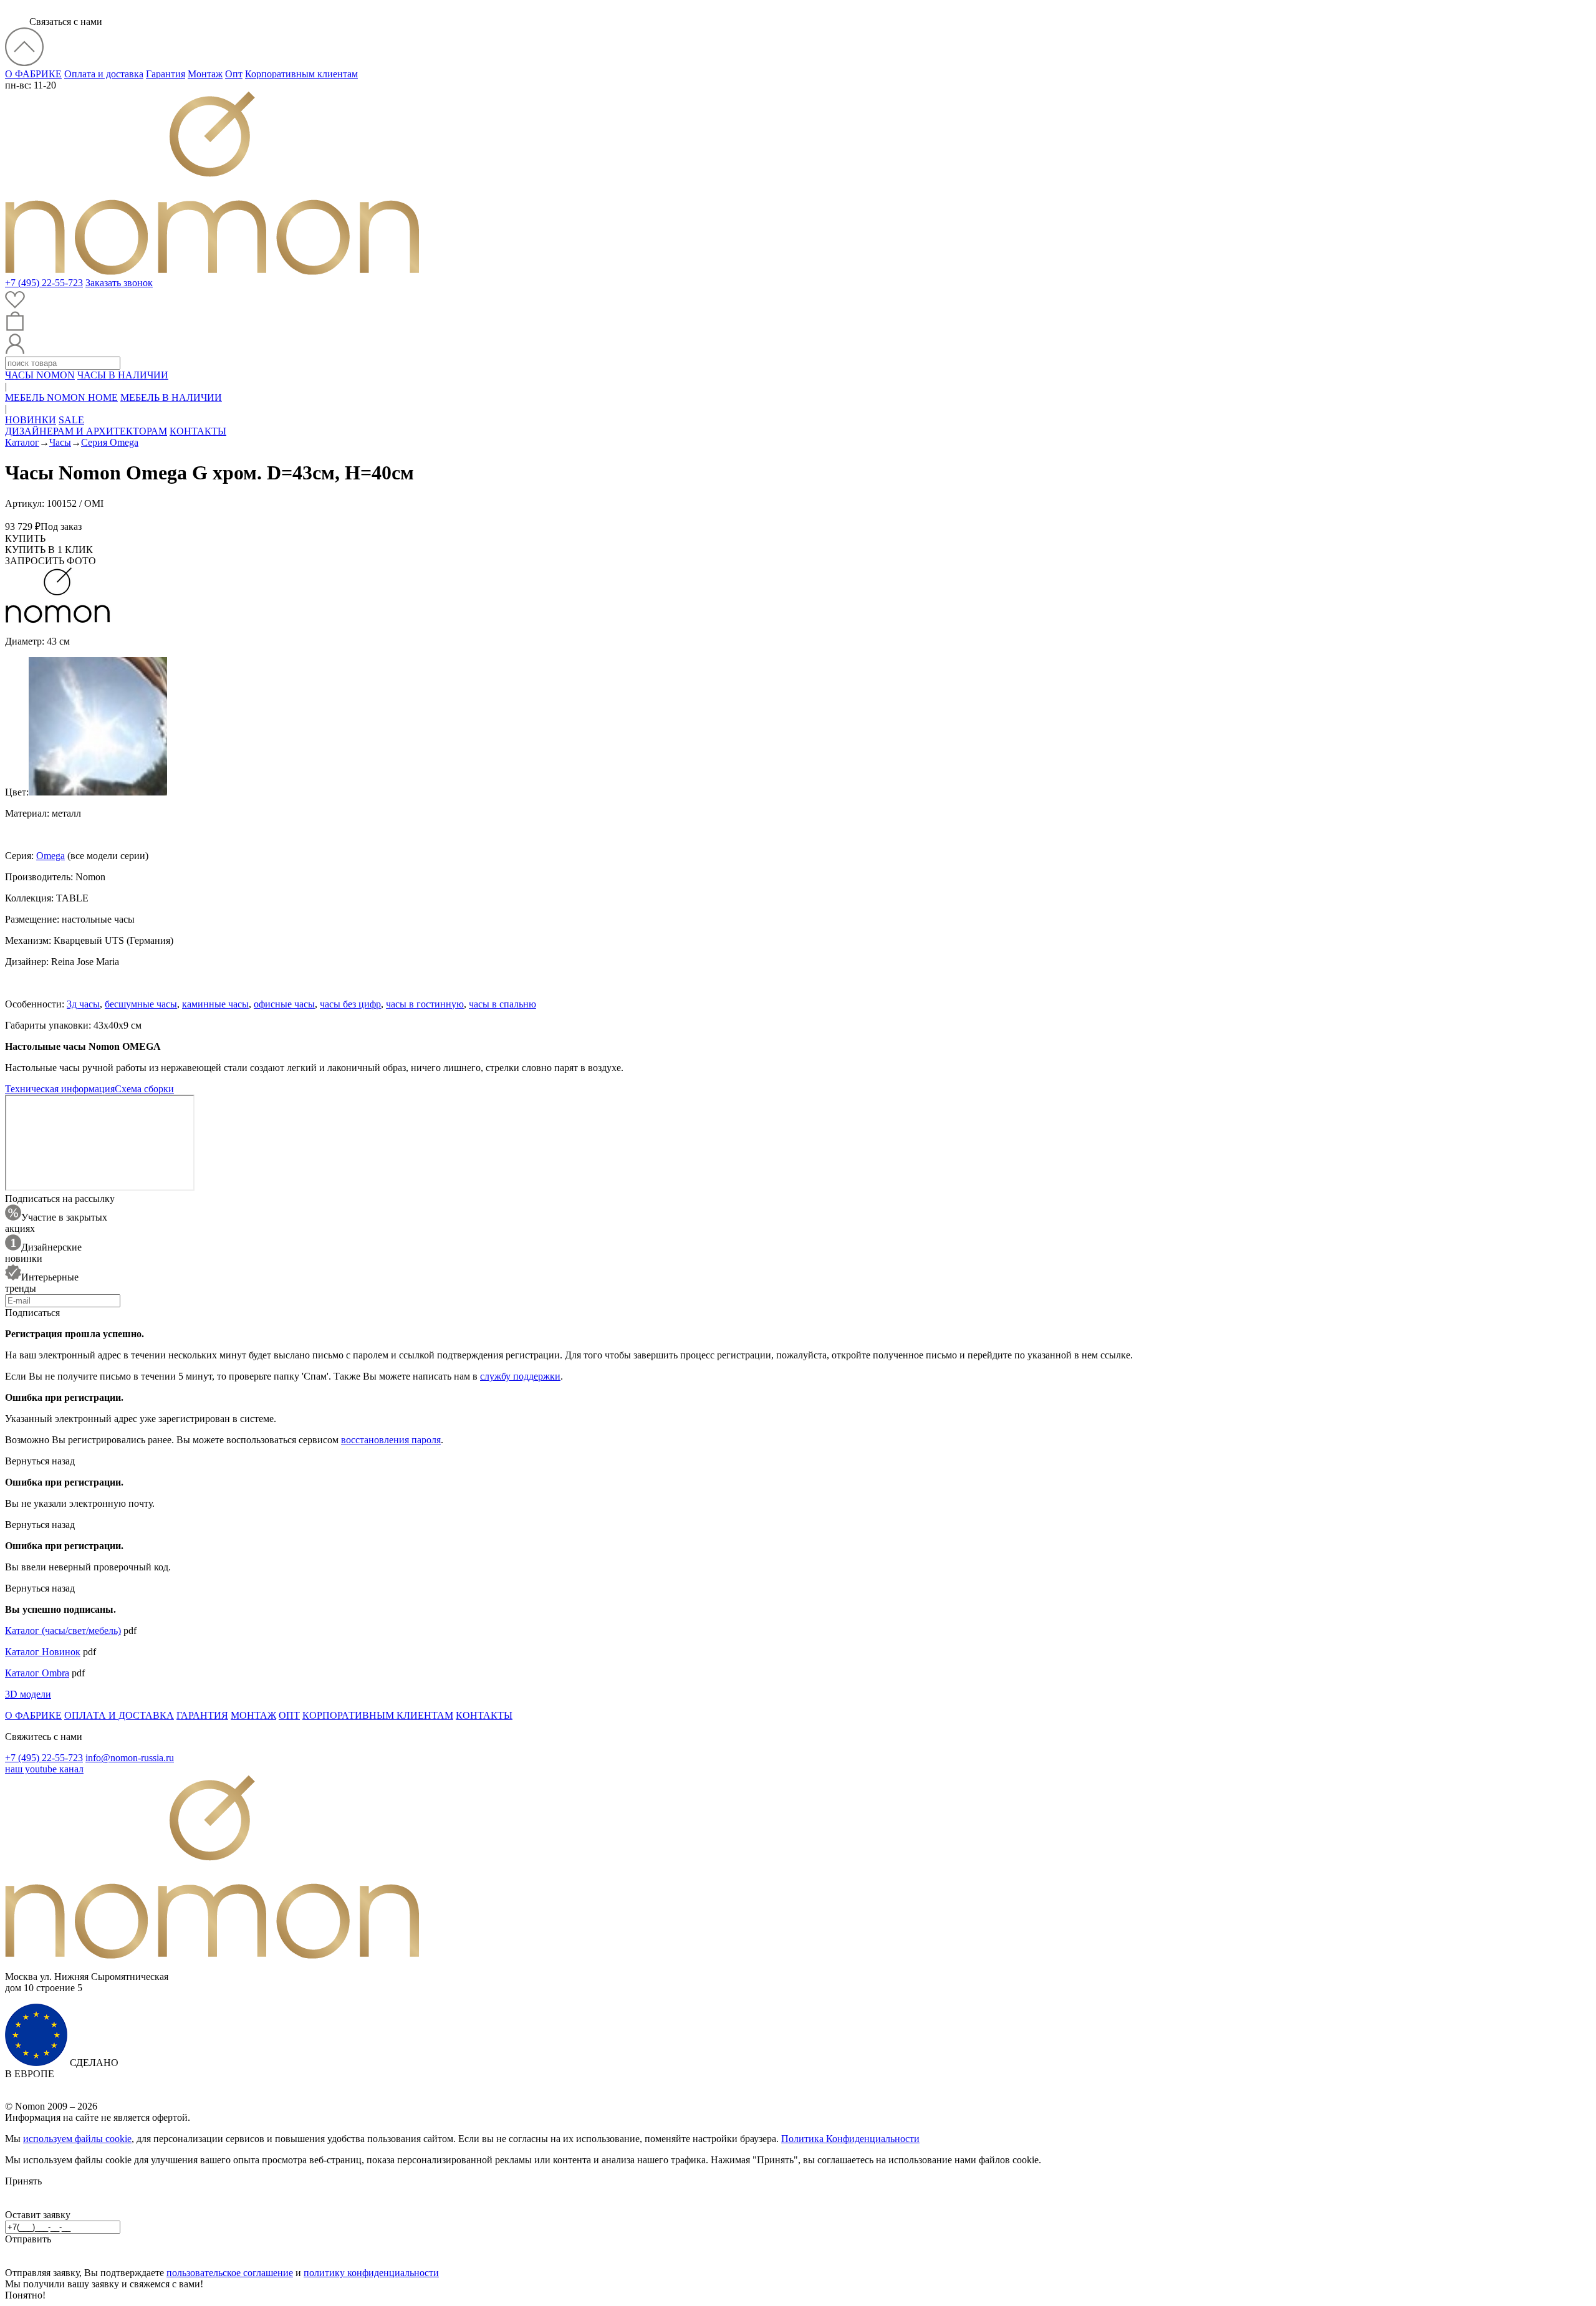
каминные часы (215, 1004)
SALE (71, 420)
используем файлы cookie (77, 2139)
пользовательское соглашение (230, 2273)
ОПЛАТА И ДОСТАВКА (119, 1715)
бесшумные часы (141, 1004)
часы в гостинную (425, 1004)
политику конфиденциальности (371, 2273)
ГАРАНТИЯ (202, 1715)
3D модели (28, 1694)
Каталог (22, 442)
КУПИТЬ (25, 538)
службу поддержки (520, 1376)
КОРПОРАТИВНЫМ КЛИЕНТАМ (378, 1715)
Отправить (28, 2239)
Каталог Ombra (37, 1673)
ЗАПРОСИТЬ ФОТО (50, 561)
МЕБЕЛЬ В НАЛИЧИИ (171, 397)
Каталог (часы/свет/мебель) (63, 1631)
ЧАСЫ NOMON (40, 375)
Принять (23, 2181)
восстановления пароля (391, 1440)
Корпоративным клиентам (301, 74)
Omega (50, 856)
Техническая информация (60, 1089)
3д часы (83, 1004)
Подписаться (32, 1313)
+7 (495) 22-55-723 (44, 283)
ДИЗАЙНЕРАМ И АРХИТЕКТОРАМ (86, 431)
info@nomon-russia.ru (130, 1758)
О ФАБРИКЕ (33, 74)
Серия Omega (110, 442)
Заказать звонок (119, 283)
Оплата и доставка (104, 74)
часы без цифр (350, 1004)
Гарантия (166, 74)
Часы (60, 442)
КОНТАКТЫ (198, 431)
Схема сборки (144, 1089)
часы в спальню (502, 1004)
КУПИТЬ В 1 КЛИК (49, 550)
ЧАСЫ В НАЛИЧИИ (123, 375)
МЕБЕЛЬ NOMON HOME (61, 397)
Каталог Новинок (43, 1652)
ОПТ (289, 1715)
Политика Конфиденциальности (850, 2139)
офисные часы (284, 1004)
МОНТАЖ (253, 1715)
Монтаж (205, 74)
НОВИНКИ (31, 420)
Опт (234, 74)
